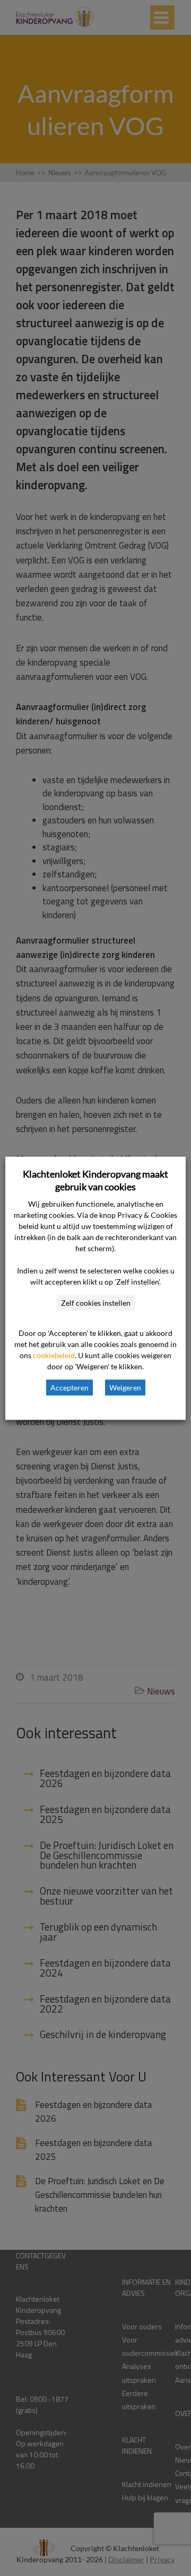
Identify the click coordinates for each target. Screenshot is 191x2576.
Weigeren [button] (125, 1387)
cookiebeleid (54, 1355)
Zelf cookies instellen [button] (96, 1302)
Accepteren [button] (70, 1387)
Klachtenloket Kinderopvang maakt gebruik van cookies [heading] (95, 1180)
